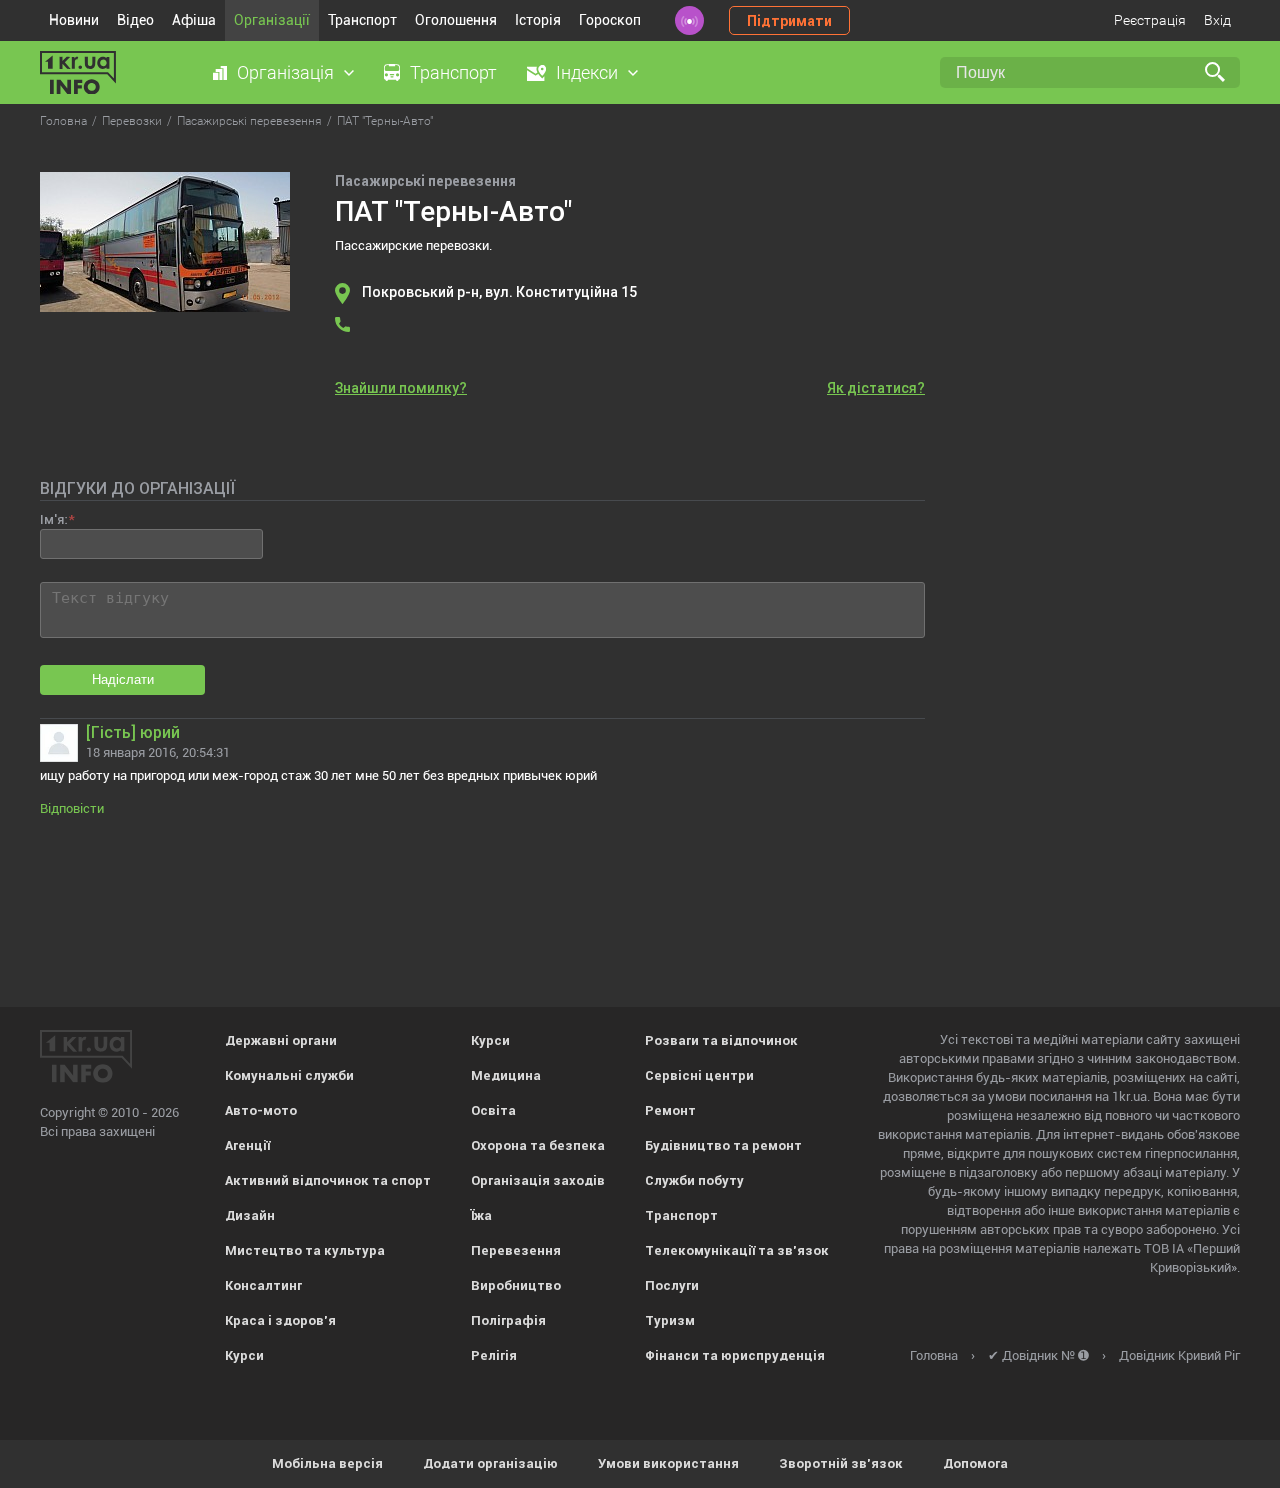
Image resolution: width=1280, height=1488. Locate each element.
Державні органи (281, 1040)
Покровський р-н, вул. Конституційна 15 (499, 292)
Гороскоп (610, 20)
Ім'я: (53, 519)
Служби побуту (694, 1180)
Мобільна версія (327, 1463)
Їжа (481, 1215)
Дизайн (250, 1215)
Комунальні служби (289, 1075)
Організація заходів (538, 1180)
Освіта (493, 1110)
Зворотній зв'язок (841, 1463)
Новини (74, 20)
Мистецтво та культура (305, 1250)
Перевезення (516, 1250)
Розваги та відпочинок (721, 1040)
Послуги (672, 1285)
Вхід (1217, 20)
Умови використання (668, 1463)
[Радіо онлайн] (689, 20)
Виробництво (516, 1285)
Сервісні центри (699, 1075)
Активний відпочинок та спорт (328, 1180)
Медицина (506, 1075)
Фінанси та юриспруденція (735, 1355)
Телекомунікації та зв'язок (737, 1250)
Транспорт (362, 20)
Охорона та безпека (538, 1145)
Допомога (975, 1463)
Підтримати (789, 21)
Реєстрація (1150, 20)
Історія (538, 20)
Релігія (494, 1355)
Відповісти (72, 808)
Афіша (194, 20)
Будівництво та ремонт (723, 1145)
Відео (135, 20)
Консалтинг (263, 1285)
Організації (272, 20)
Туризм (670, 1320)
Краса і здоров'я (280, 1320)
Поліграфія (508, 1320)
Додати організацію (490, 1463)
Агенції (247, 1145)
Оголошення (456, 20)
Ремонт (670, 1110)
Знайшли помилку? (401, 388)
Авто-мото (261, 1110)
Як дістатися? (876, 388)
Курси (244, 1355)
